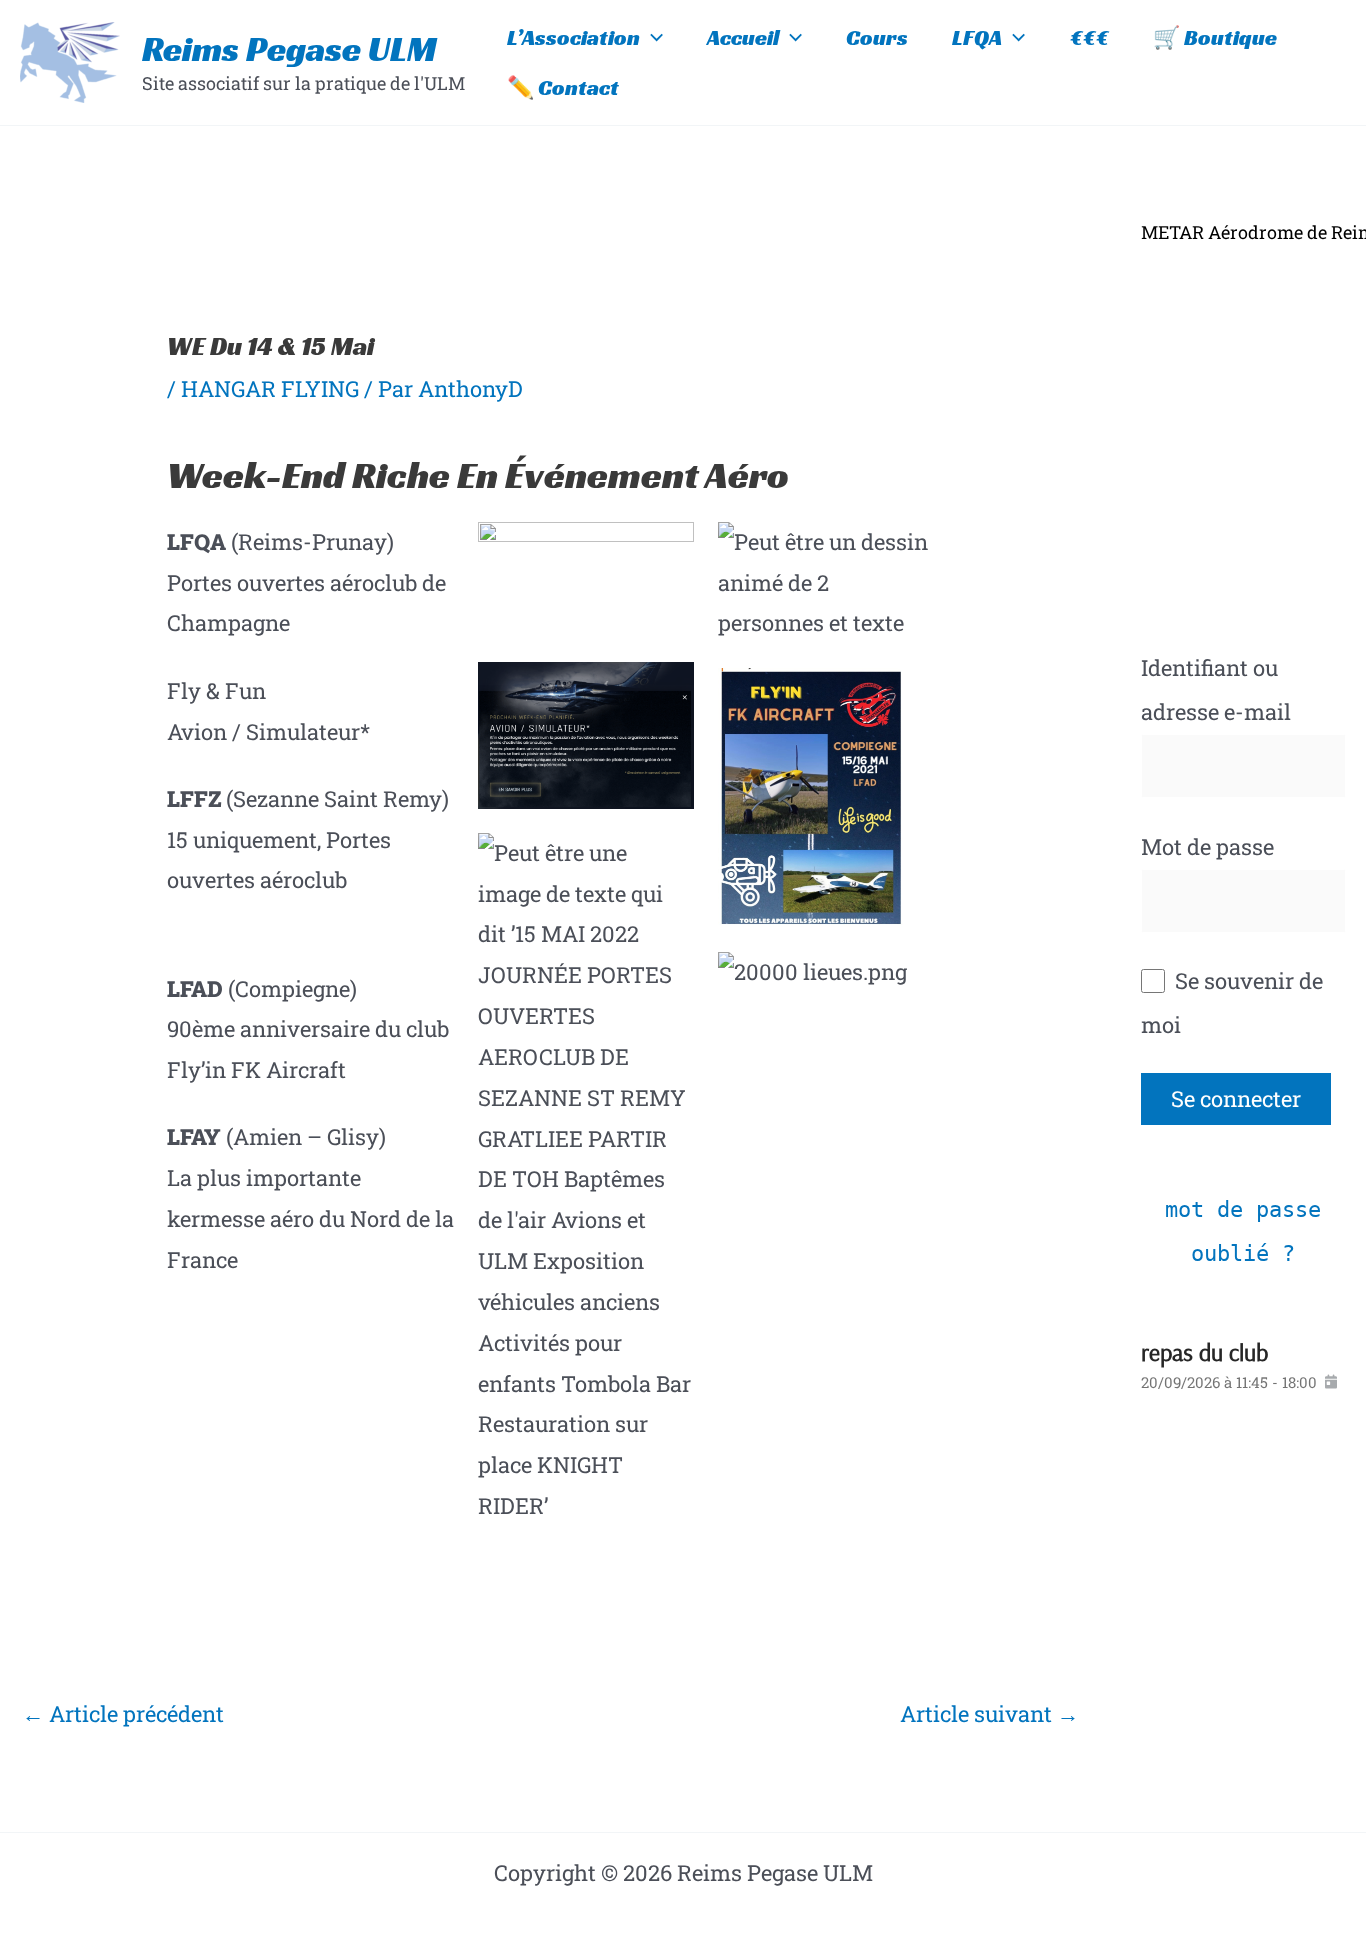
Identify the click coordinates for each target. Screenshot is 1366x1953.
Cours (877, 37)
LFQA (977, 37)
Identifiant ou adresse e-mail (1216, 689)
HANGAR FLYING (270, 388)
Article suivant (989, 1713)
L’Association (573, 37)
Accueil (743, 37)
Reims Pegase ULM (289, 49)
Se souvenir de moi (1232, 1002)
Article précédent (123, 1713)
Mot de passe (1207, 846)
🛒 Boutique (1215, 37)
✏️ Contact (563, 87)
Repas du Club (1204, 1352)
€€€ (1089, 37)
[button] (651, 38)
